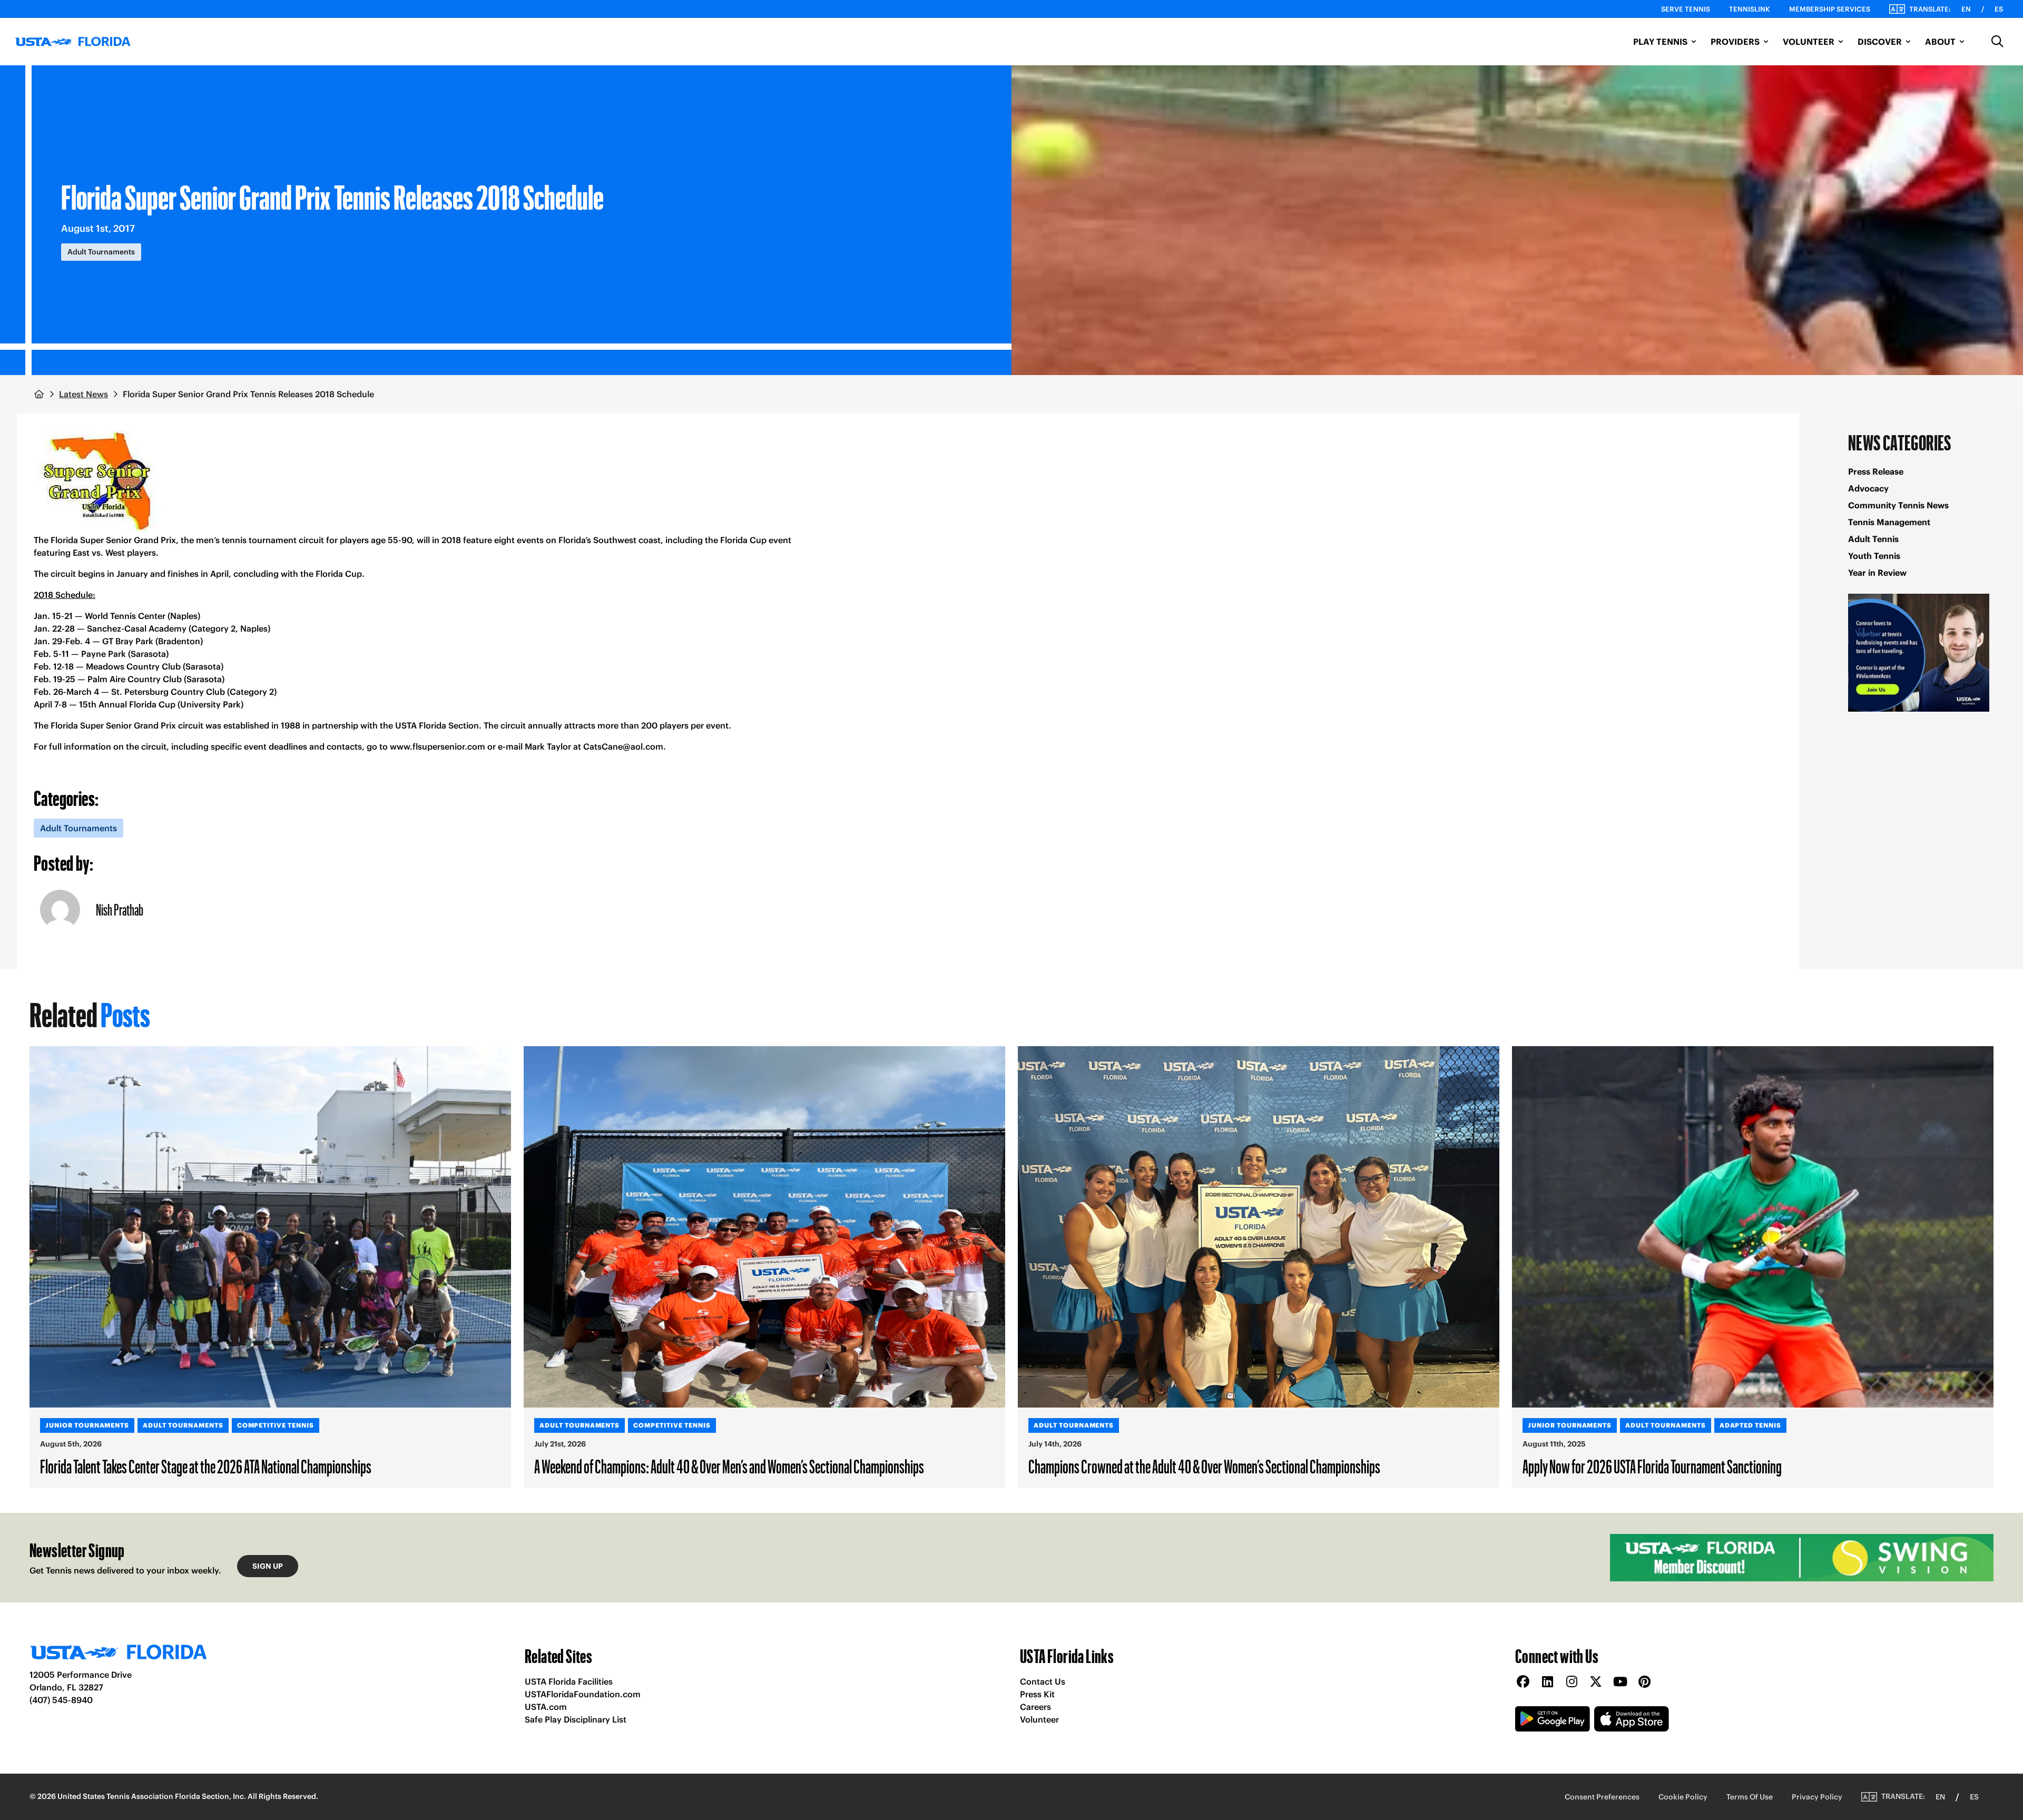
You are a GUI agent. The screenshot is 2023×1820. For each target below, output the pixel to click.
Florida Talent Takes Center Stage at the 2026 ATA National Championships (206, 1466)
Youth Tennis (1874, 556)
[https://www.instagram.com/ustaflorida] (1572, 1682)
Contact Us (1043, 1681)
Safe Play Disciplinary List (576, 1719)
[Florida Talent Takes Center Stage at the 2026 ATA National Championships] (270, 1227)
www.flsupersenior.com (438, 746)
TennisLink (1750, 9)
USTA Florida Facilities (569, 1681)
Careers (1035, 1707)
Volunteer (1039, 1719)
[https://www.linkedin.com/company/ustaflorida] (1547, 1682)
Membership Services (1830, 9)
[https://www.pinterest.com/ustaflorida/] (1644, 1682)
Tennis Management (1889, 522)
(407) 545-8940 (61, 1700)
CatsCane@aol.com (623, 746)
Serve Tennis (1686, 9)
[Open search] (1998, 42)
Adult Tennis (1873, 539)
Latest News (84, 394)
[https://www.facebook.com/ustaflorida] (1523, 1682)
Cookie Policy (1683, 1797)
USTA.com (546, 1707)
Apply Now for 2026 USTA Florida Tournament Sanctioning (1652, 1466)
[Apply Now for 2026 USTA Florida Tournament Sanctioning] (1753, 1227)
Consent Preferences (1602, 1797)
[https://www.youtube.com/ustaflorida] (1620, 1682)
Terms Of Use (1750, 1797)
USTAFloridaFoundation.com (583, 1694)
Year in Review (1877, 573)
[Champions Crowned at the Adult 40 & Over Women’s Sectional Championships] (1259, 1227)
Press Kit (1037, 1694)
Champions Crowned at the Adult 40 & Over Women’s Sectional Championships (1204, 1466)
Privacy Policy (1817, 1797)
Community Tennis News (1898, 505)
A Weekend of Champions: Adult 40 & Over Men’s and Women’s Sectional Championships (729, 1466)
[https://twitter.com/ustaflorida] (1596, 1682)
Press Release (1876, 471)
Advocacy (1868, 488)
